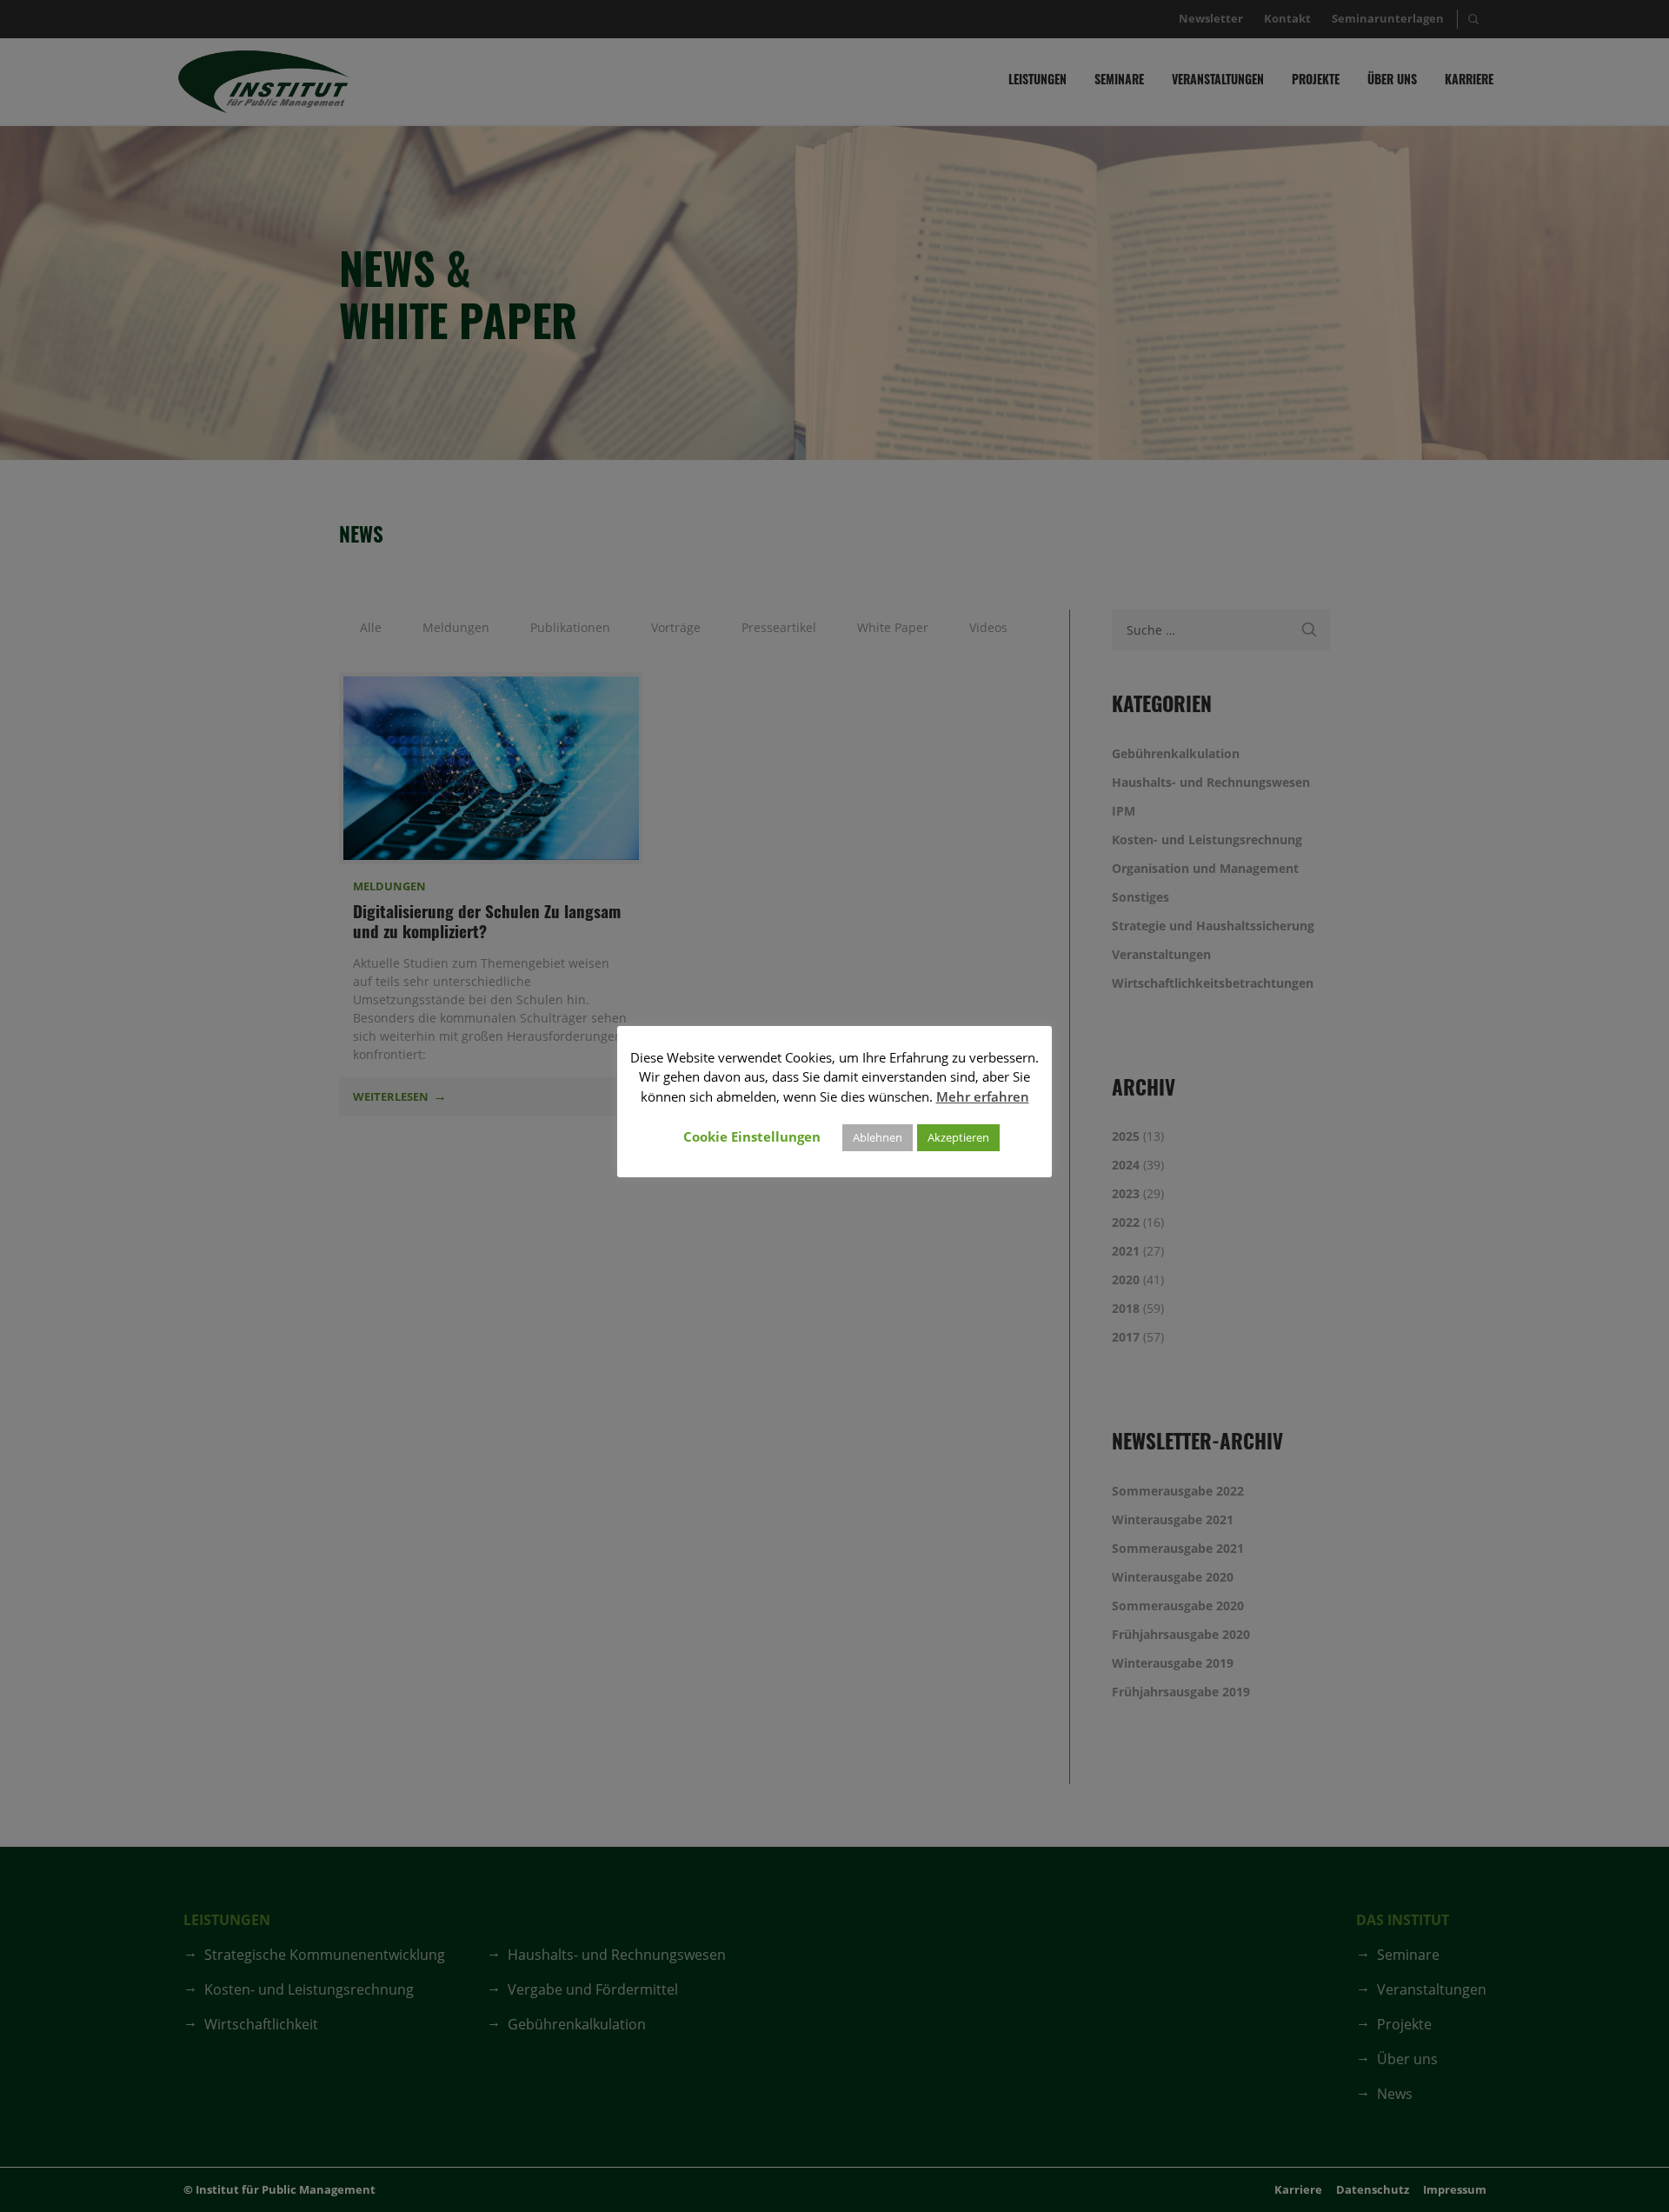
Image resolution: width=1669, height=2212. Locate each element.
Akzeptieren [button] (958, 1137)
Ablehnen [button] (878, 1137)
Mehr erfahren (983, 1096)
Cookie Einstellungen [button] (752, 1136)
